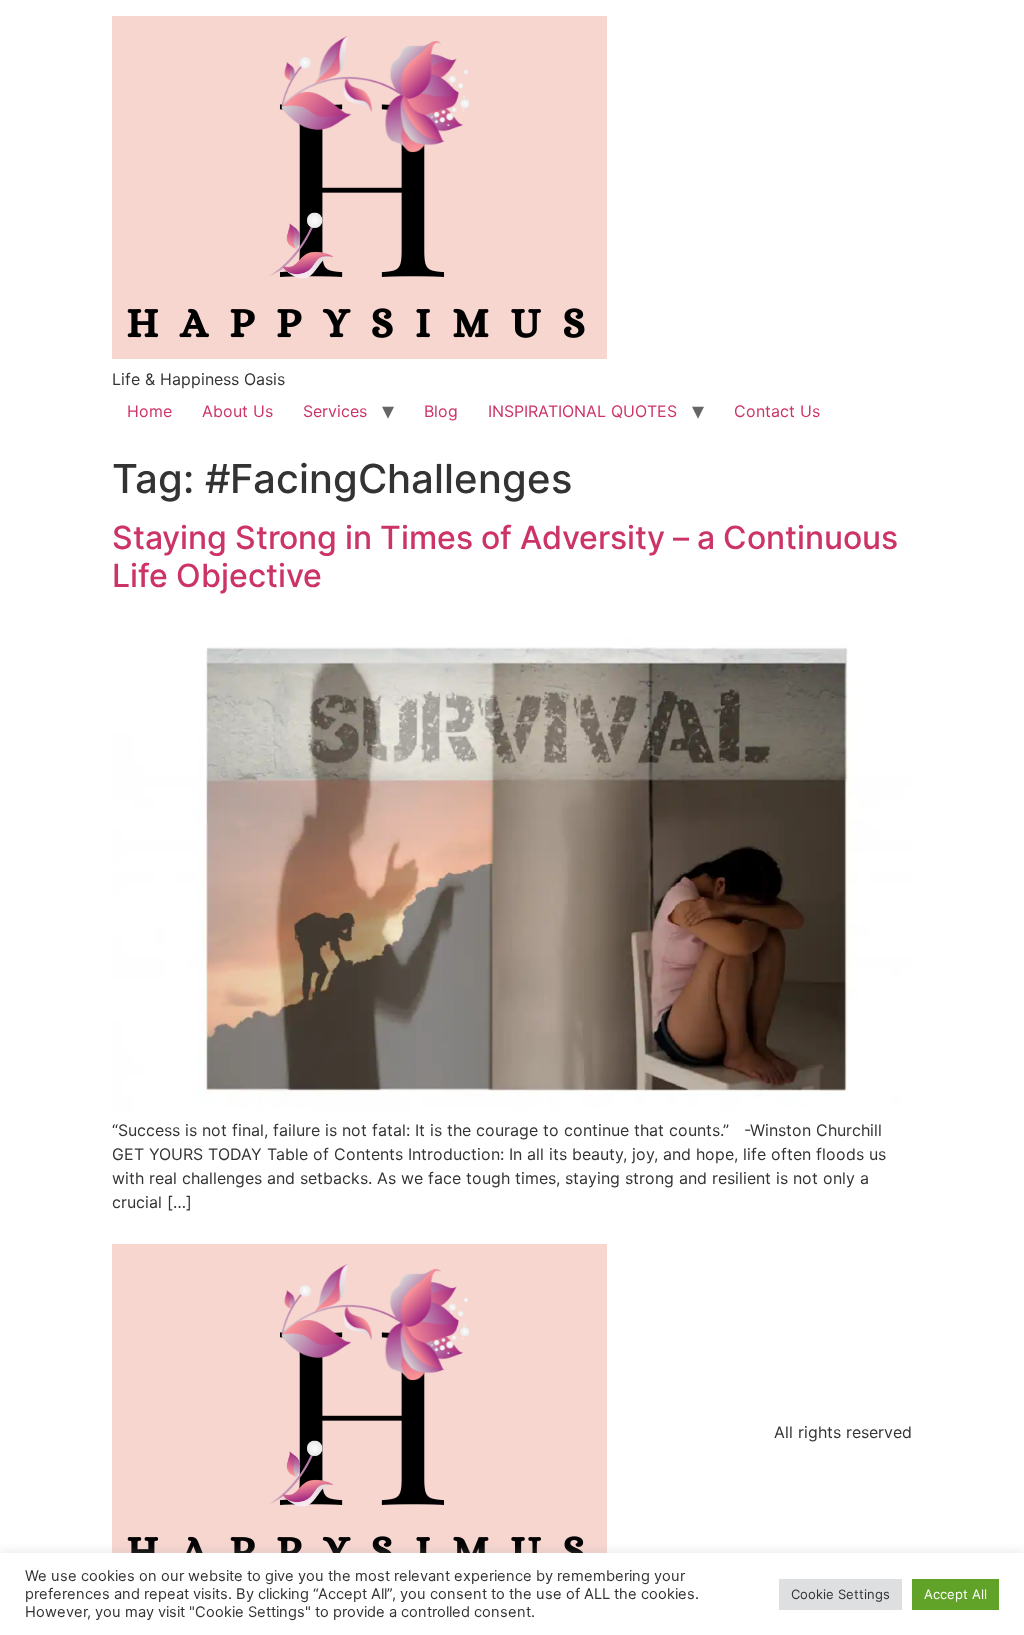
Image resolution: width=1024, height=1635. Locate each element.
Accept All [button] (955, 1594)
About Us (237, 411)
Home (149, 411)
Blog (441, 411)
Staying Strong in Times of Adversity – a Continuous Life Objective (505, 556)
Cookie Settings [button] (840, 1594)
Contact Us (777, 411)
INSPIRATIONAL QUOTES (582, 411)
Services (335, 411)
